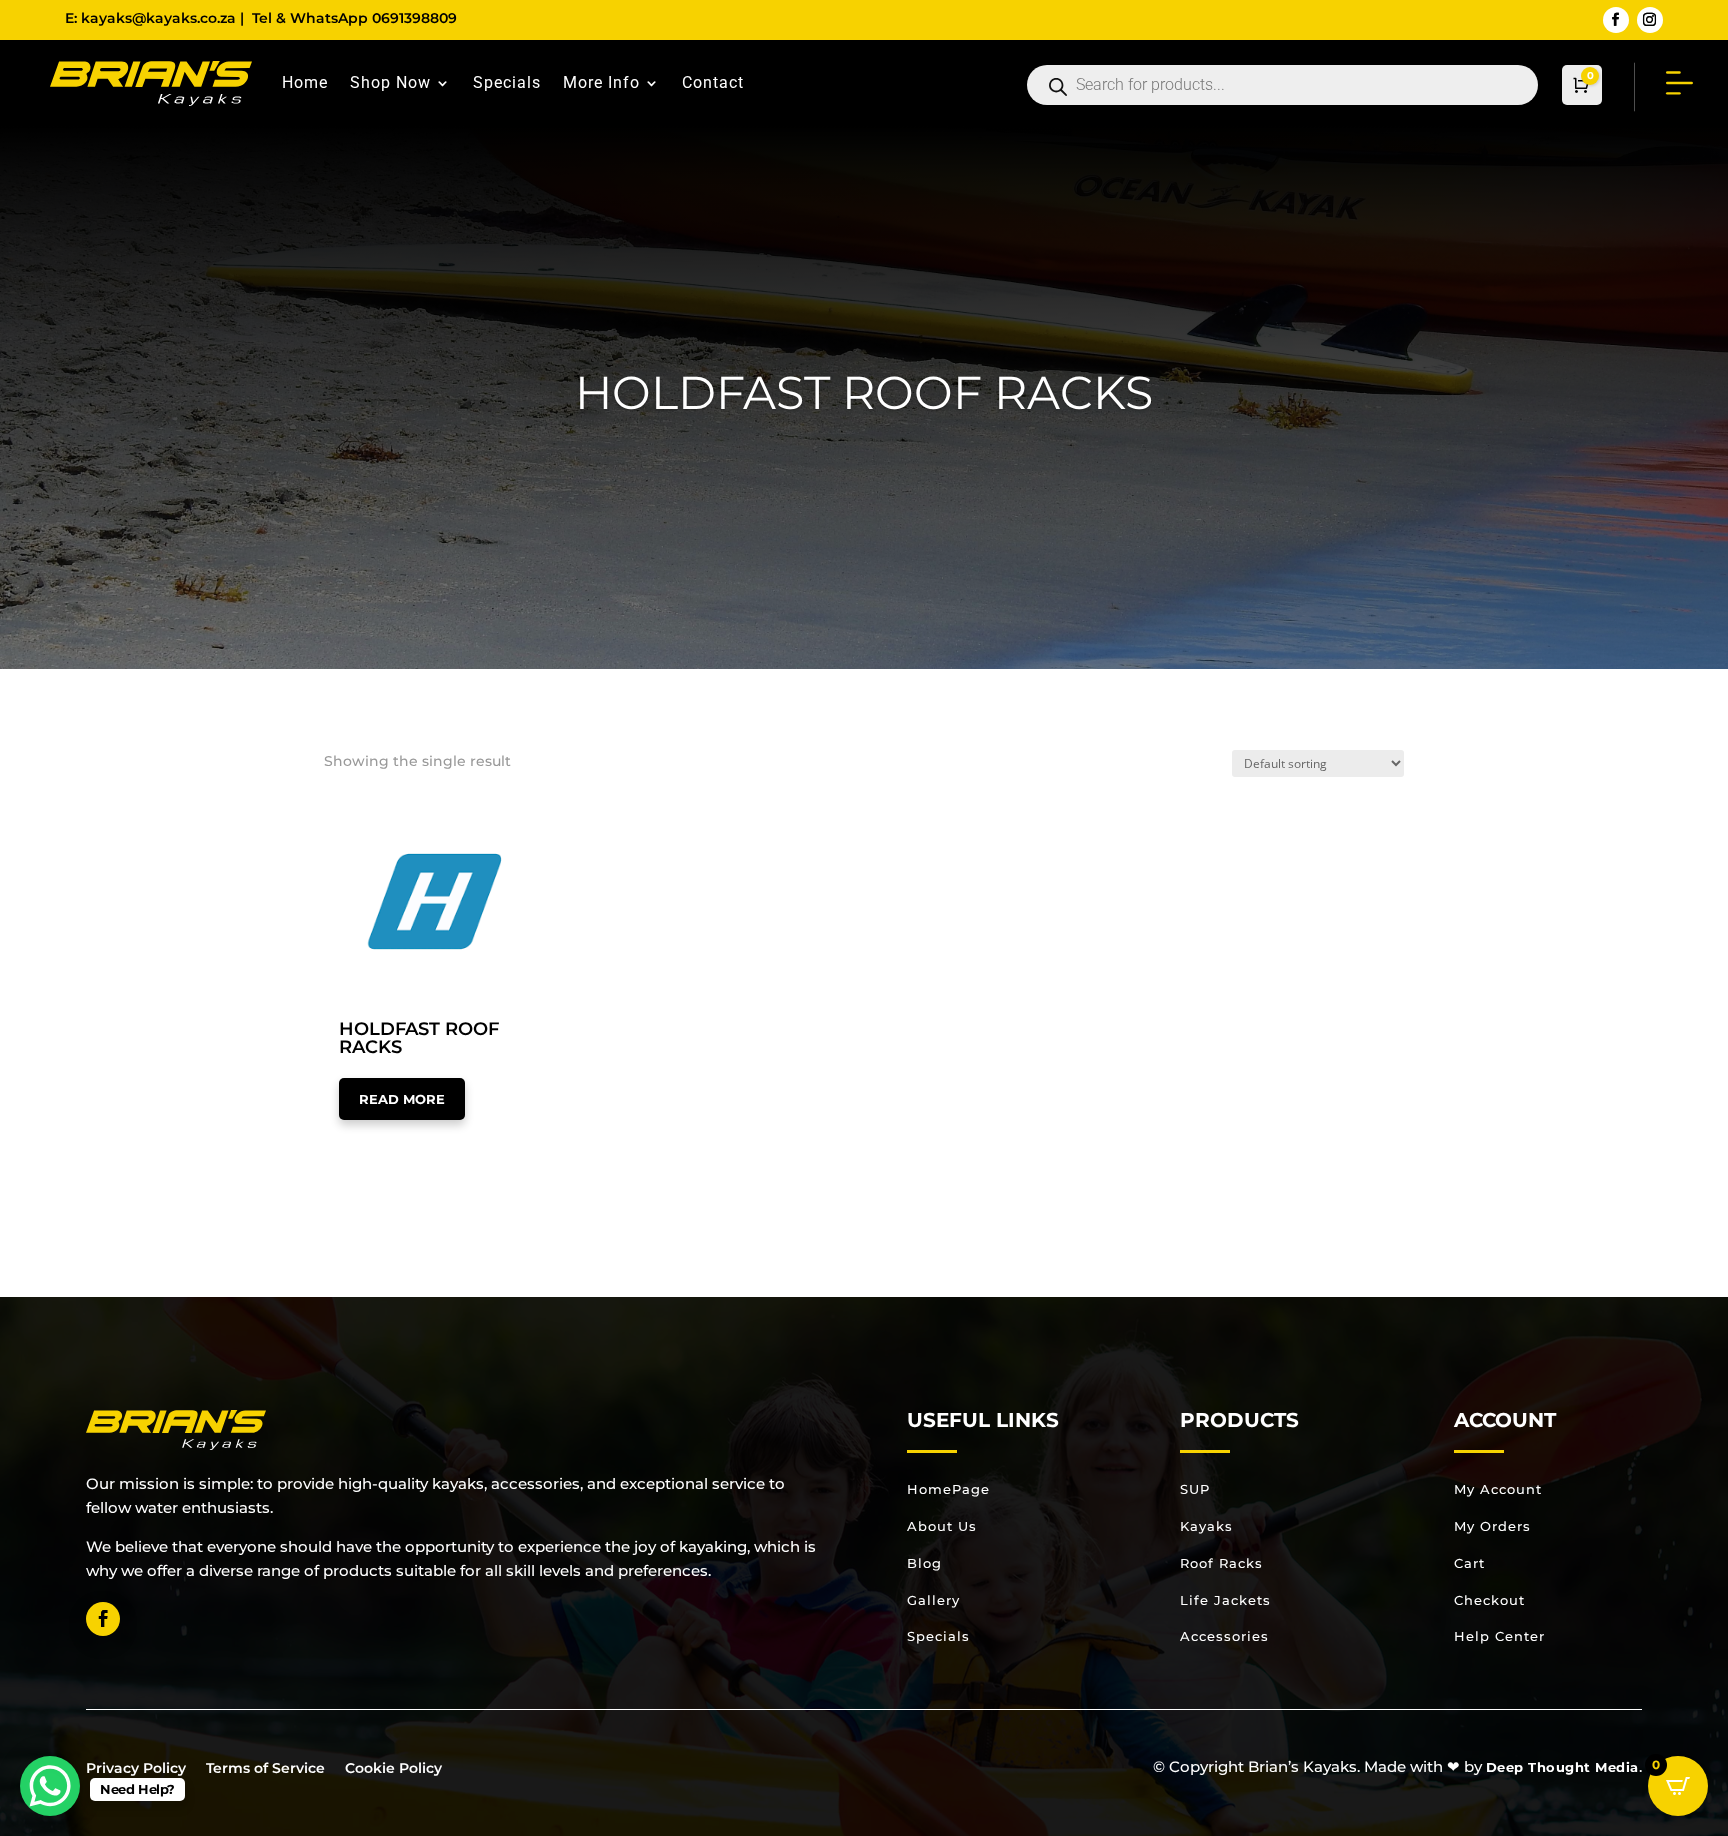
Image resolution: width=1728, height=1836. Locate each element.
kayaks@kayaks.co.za (158, 18)
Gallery (933, 1600)
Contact (713, 82)
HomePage (948, 1489)
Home (305, 82)
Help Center (1499, 1636)
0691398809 (414, 18)
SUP (1195, 1489)
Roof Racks (1221, 1563)
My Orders (1492, 1526)
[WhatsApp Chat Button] (50, 1786)
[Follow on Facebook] (1616, 20)
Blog (924, 1563)
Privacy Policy (136, 1768)
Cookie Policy (393, 1768)
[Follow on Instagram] (1650, 20)
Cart (1469, 1563)
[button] (396, 823)
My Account (1498, 1489)
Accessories (1224, 1636)
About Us (942, 1526)
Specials (507, 82)
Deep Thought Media (1562, 1767)
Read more (402, 1099)
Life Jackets (1225, 1600)
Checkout (1489, 1600)
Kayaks (1206, 1526)
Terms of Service (265, 1768)
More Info (601, 82)
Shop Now (390, 82)
